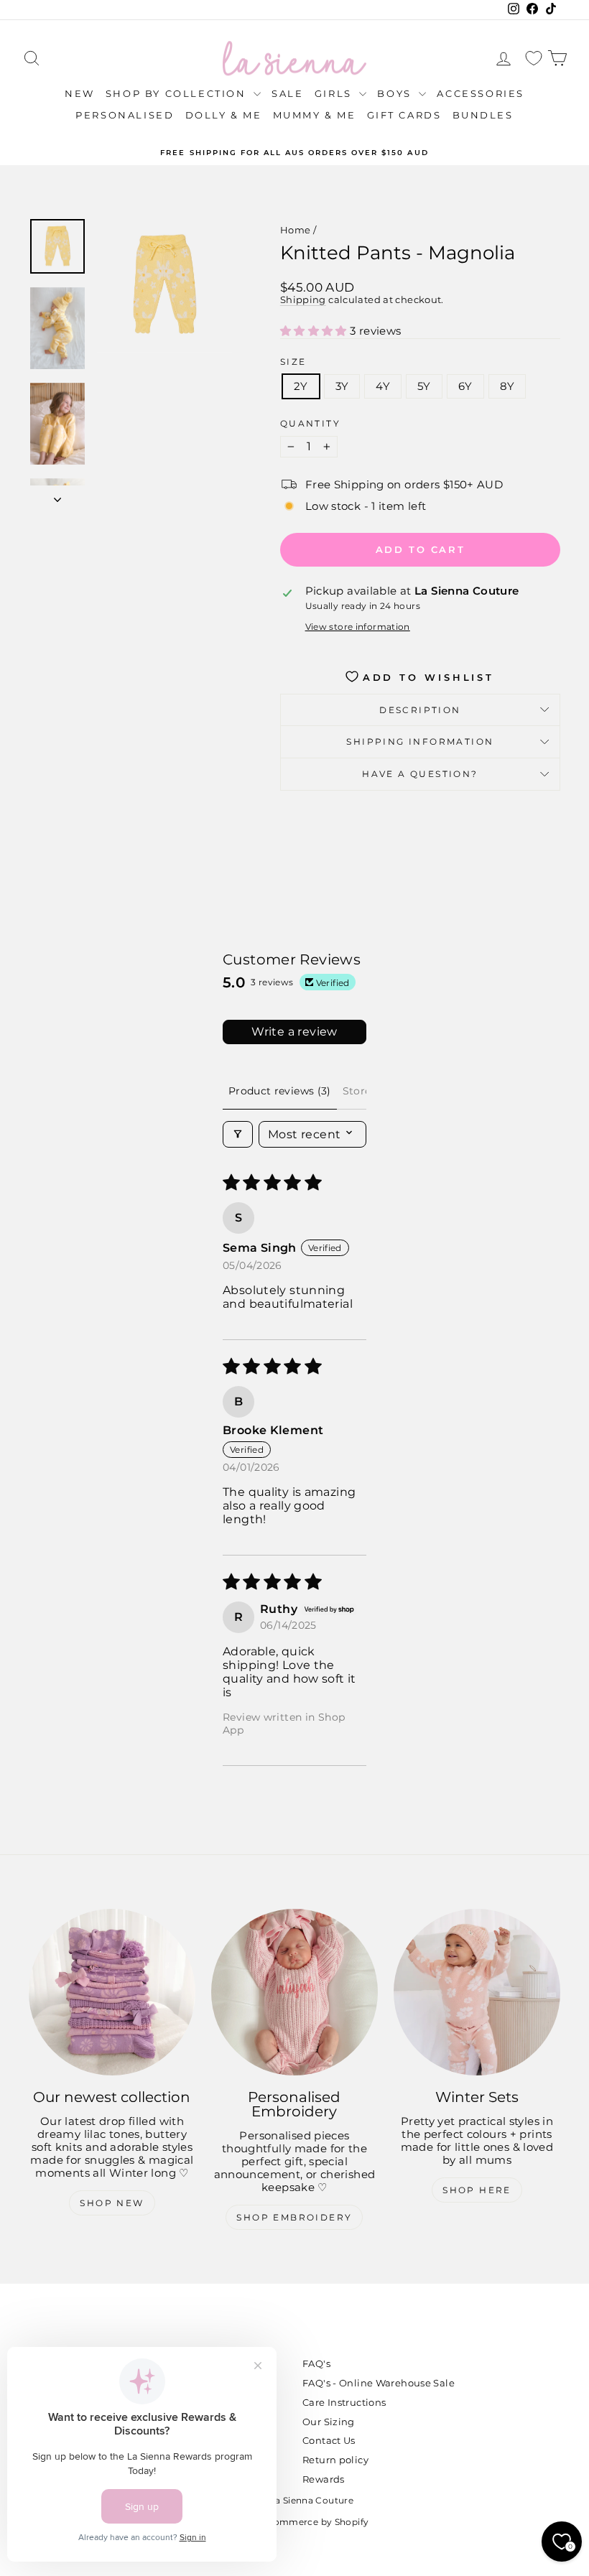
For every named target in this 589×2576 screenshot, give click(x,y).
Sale (287, 93)
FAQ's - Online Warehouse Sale (379, 2383)
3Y (342, 386)
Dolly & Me (224, 115)
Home (296, 230)
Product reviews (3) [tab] (280, 1091)
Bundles (483, 115)
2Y (301, 386)
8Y (507, 386)
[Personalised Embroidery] (294, 1992)
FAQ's (316, 2363)
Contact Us (329, 2440)
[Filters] (238, 1134)
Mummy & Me (315, 115)
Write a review (294, 1032)
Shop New (112, 2203)
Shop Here (477, 2190)
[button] (315, 331)
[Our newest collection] (112, 1992)
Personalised (125, 115)
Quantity (310, 424)
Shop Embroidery (294, 2217)
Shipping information (420, 741)
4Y (383, 386)
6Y (465, 386)
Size (293, 362)
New (80, 93)
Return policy (335, 2460)
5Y (424, 386)
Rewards (324, 2479)
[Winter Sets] (477, 1992)
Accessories (481, 93)
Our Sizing (329, 2422)
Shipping (303, 300)
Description (420, 710)
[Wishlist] (534, 59)
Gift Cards (404, 115)
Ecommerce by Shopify (316, 2522)
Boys (396, 93)
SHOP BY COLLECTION (178, 93)
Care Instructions (344, 2402)
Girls (335, 93)
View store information (358, 627)
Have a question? (420, 774)
